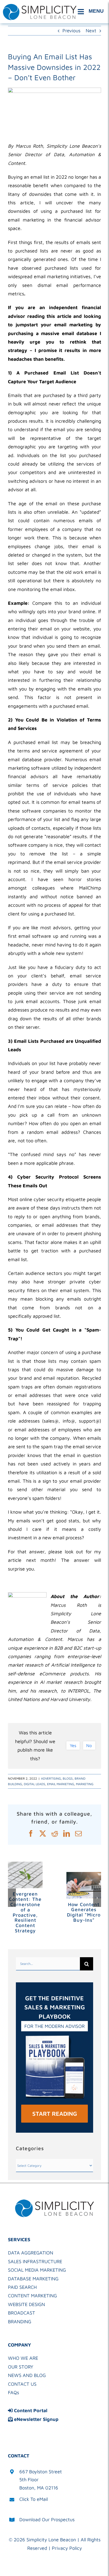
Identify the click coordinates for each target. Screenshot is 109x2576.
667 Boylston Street (41, 2472)
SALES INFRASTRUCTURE (35, 2261)
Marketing (85, 1784)
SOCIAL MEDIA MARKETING (37, 2270)
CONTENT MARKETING (32, 2296)
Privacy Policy (67, 2548)
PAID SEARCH (22, 2287)
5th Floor (29, 2480)
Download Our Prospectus (47, 2519)
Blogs (68, 1778)
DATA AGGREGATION (31, 2253)
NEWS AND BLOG (27, 2375)
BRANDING (20, 2322)
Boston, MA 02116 (39, 2488)
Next (91, 31)
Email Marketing (61, 1784)
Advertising (51, 1778)
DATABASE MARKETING (33, 2279)
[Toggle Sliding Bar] (92, 12)
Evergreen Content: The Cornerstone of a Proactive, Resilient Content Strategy (25, 1912)
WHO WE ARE (23, 2358)
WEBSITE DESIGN (26, 2304)
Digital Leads (35, 1784)
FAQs (13, 2392)
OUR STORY (21, 2367)
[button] (12, 1898)
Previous (71, 31)
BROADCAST (22, 2313)
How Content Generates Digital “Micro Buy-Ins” (84, 1912)
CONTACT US (22, 2384)
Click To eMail (34, 2499)
